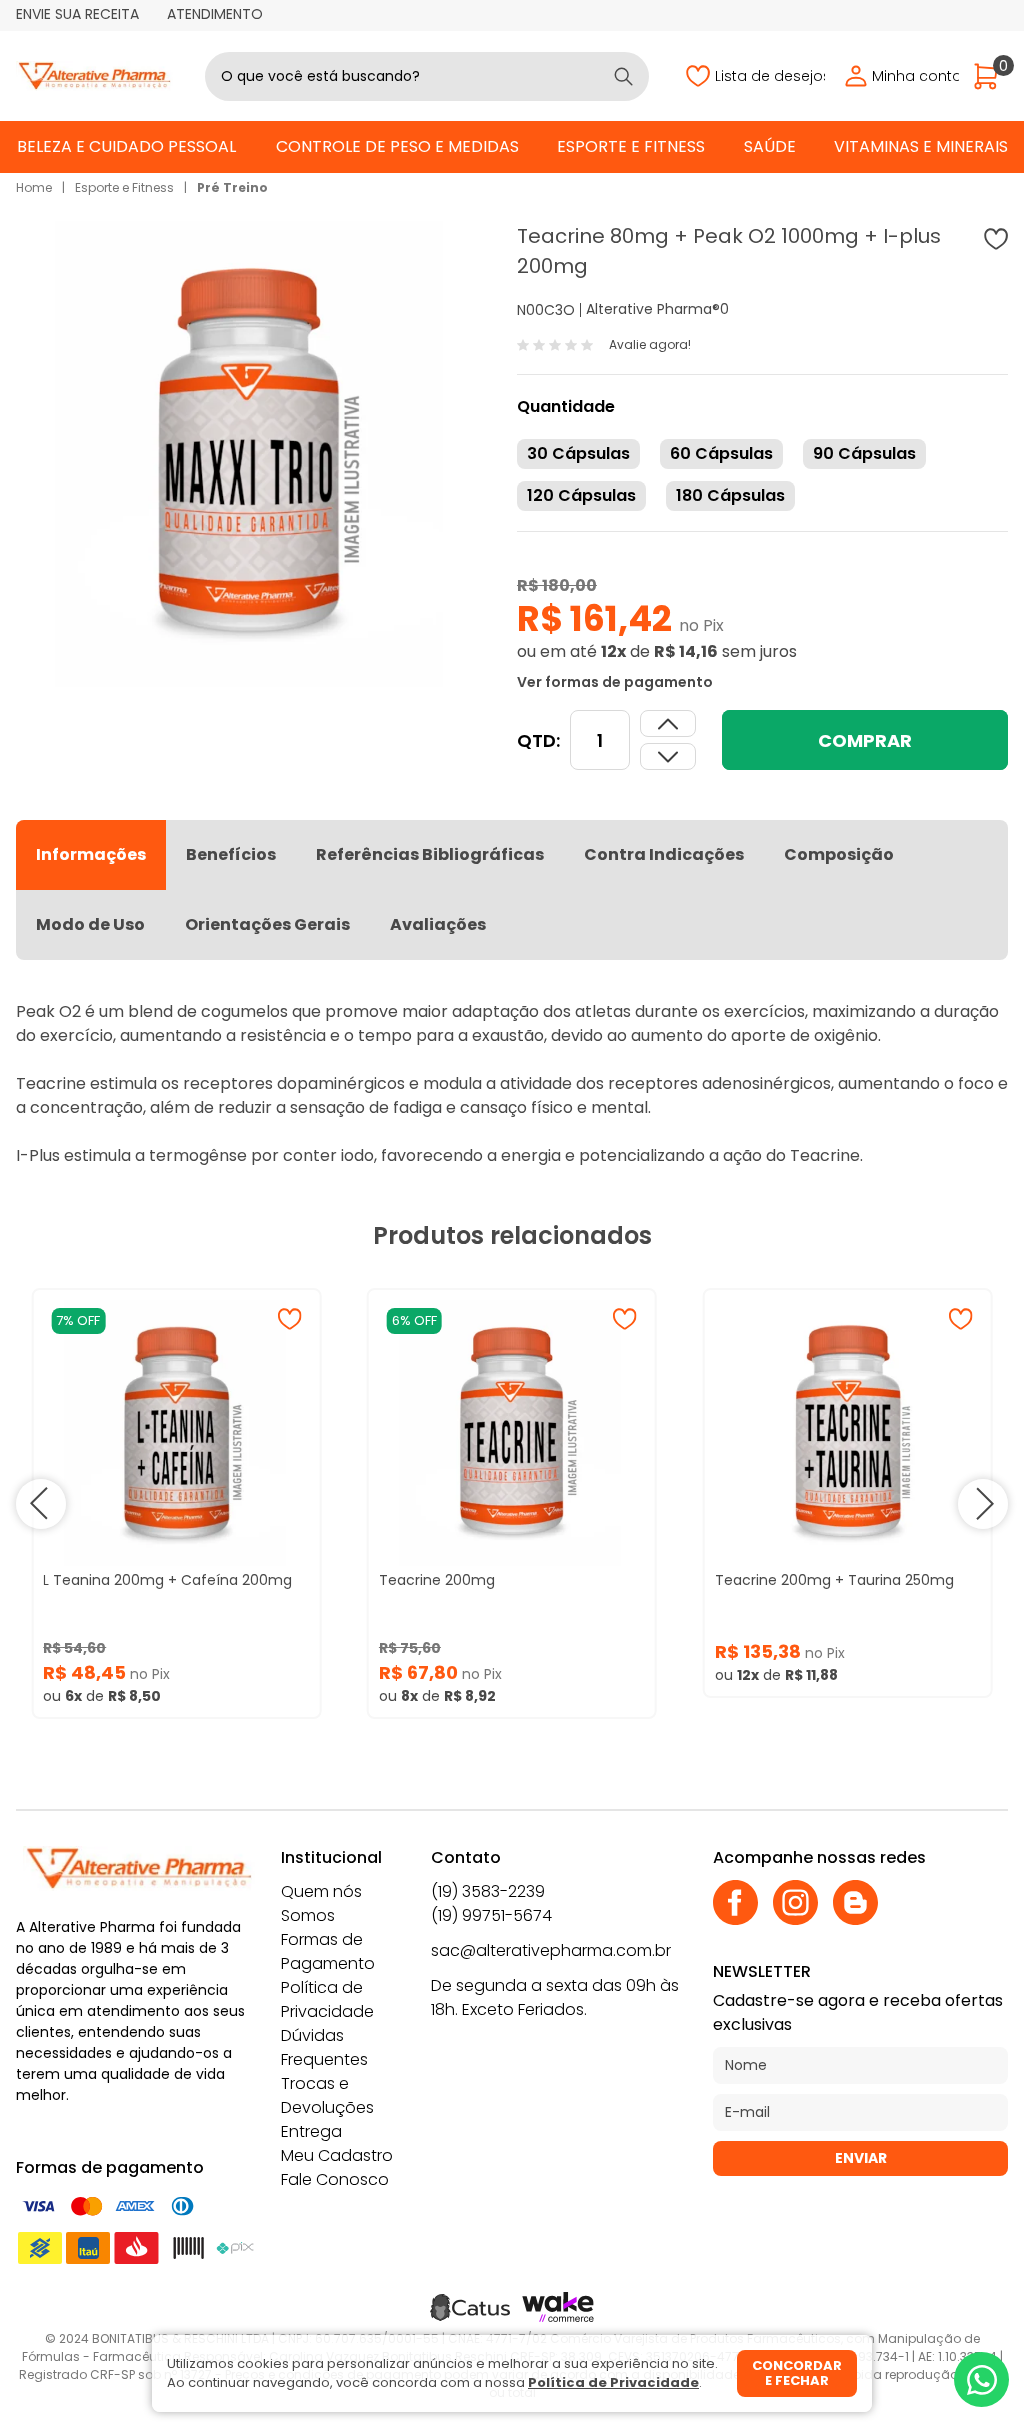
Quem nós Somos (321, 1903)
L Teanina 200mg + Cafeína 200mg (167, 1580)
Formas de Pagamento (328, 1951)
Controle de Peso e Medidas (397, 146)
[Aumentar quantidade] (668, 756)
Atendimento (215, 14)
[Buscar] (623, 76)
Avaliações (438, 924)
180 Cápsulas (730, 495)
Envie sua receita (77, 14)
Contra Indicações (664, 854)
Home (34, 187)
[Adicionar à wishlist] (996, 239)
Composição (839, 854)
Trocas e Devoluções (327, 2095)
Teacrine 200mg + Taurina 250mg (834, 1580)
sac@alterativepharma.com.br (551, 1950)
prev (41, 1504)
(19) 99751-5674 (491, 1915)
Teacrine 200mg (437, 1580)
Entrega (311, 2131)
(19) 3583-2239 (488, 1891)
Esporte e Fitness (631, 146)
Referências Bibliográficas (430, 854)
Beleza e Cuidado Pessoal (126, 146)
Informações (91, 854)
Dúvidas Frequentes (324, 2047)
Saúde (770, 146)
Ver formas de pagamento (615, 682)
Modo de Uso (90, 924)
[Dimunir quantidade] (668, 723)
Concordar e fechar (797, 2373)
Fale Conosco (335, 2179)
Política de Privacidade (327, 1999)
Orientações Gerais (267, 924)
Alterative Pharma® (653, 309)
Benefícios (231, 854)
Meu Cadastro (337, 2155)
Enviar (861, 2158)
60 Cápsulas (721, 453)
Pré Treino (232, 187)
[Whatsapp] (981, 2379)
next (983, 1504)
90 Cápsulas (864, 453)
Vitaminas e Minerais (921, 146)
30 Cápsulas (578, 453)
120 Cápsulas (581, 495)
